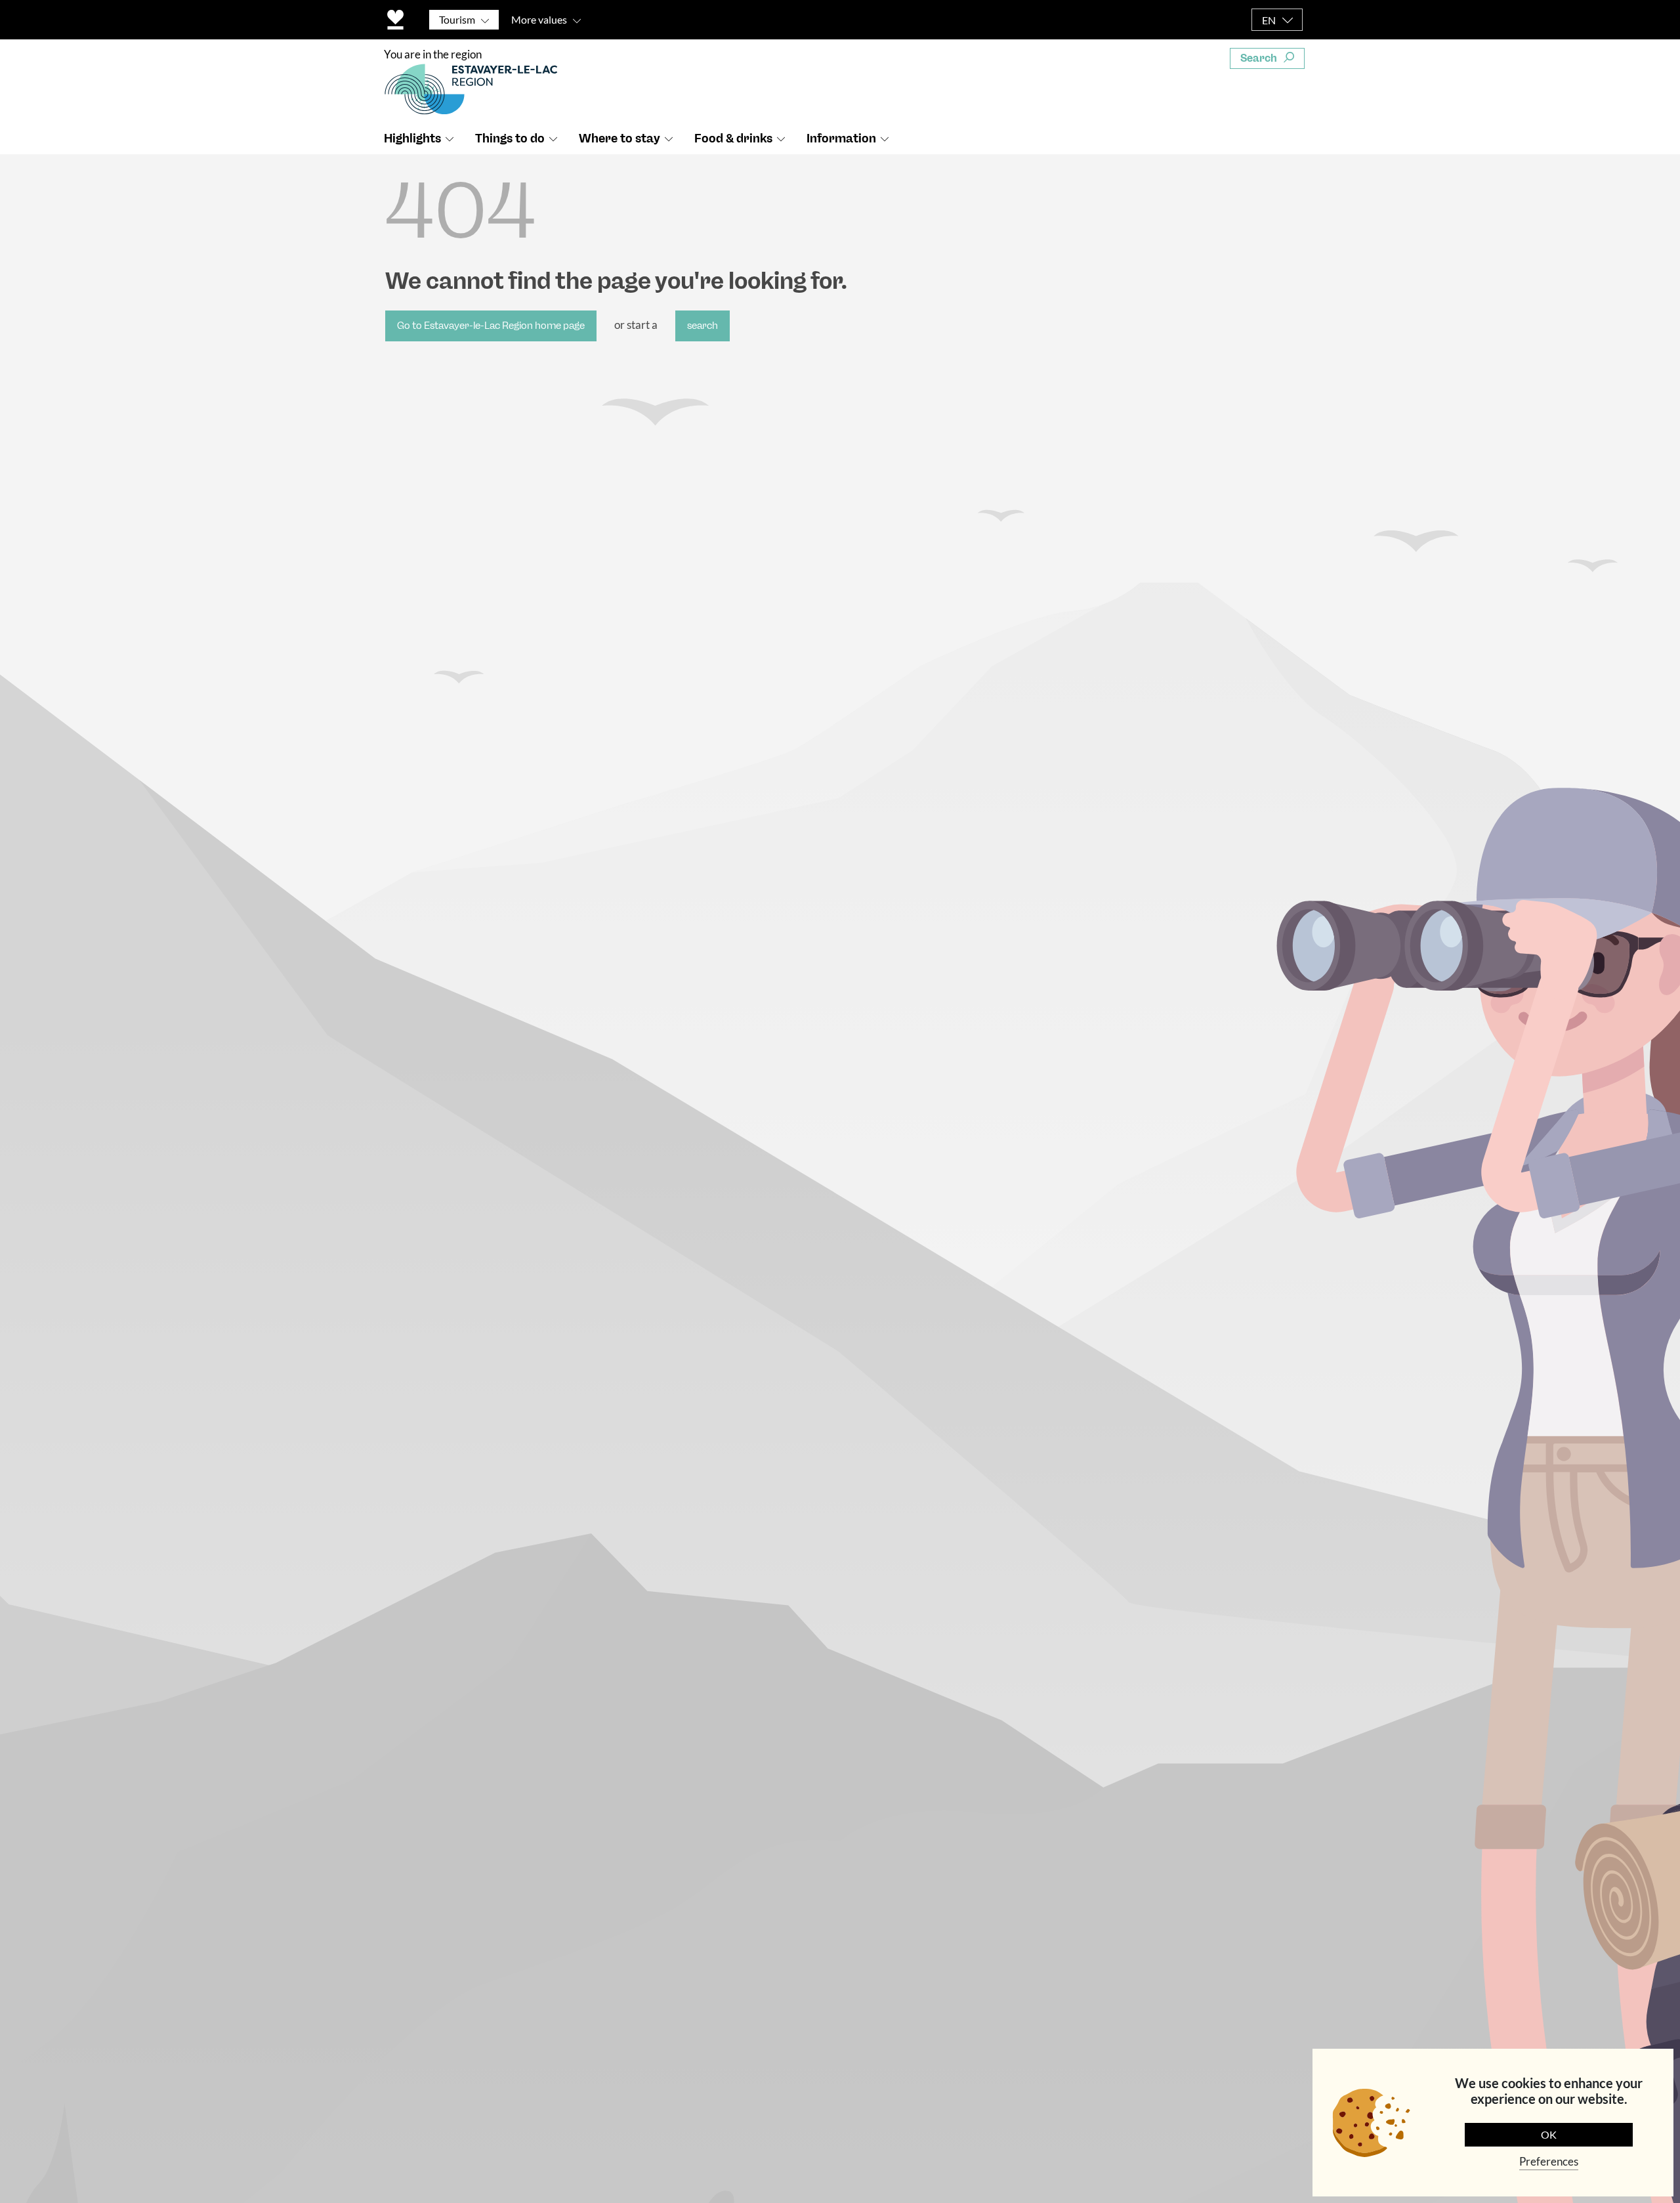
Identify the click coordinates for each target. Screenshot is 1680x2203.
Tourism (457, 19)
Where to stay (619, 139)
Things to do (510, 139)
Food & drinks (733, 139)
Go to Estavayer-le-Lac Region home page (491, 326)
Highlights (412, 139)
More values (539, 19)
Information (841, 139)
